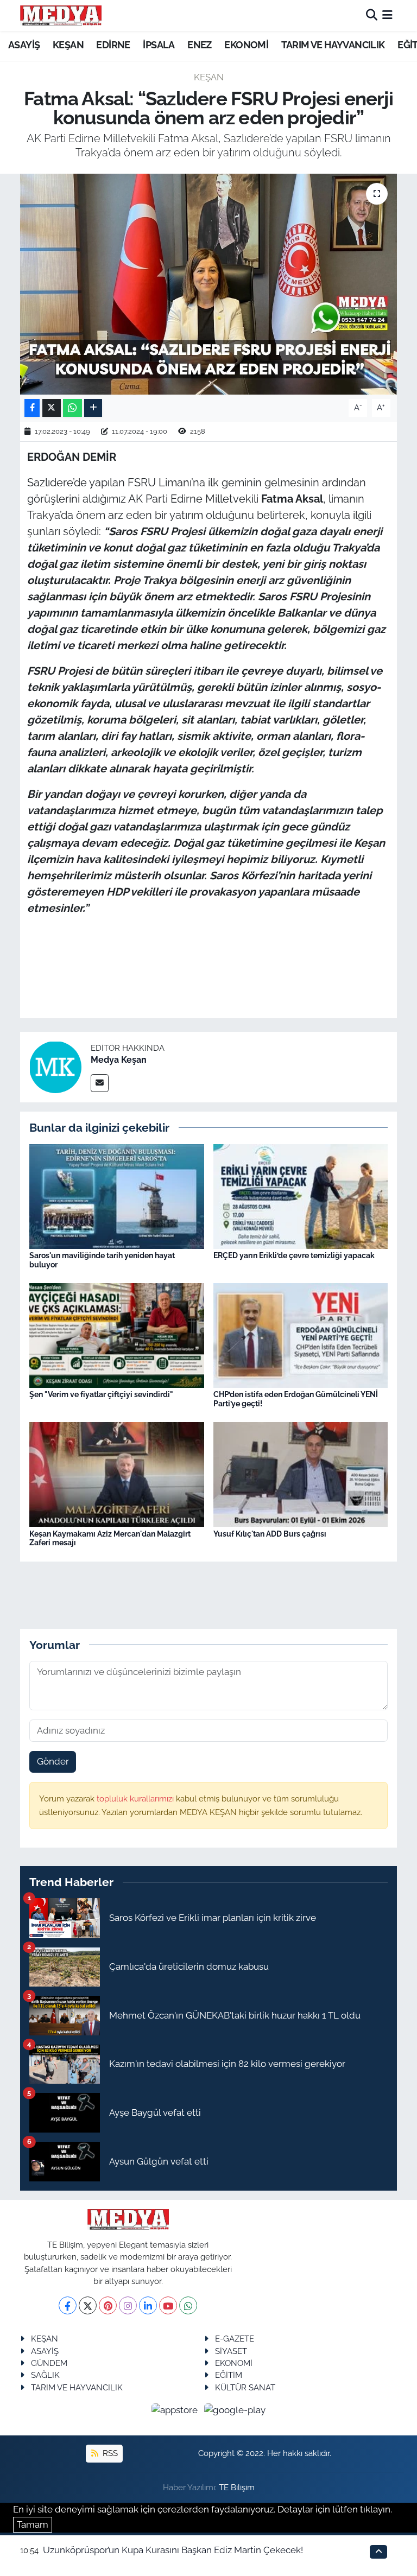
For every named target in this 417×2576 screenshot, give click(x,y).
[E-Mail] (100, 1083)
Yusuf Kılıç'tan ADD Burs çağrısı (270, 1534)
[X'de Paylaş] (52, 408)
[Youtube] (168, 2305)
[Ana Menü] (387, 15)
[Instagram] (128, 2305)
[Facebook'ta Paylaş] (32, 408)
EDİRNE (113, 45)
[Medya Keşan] (55, 1066)
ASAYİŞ (24, 45)
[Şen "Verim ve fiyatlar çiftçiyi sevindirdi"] (117, 1335)
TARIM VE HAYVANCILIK (333, 45)
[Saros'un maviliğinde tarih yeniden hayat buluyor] (117, 1195)
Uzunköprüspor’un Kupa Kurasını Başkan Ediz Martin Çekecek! (173, 2550)
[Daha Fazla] (93, 408)
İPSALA (159, 45)
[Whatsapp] (188, 2305)
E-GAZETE (235, 2339)
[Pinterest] (108, 2305)
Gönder (53, 1761)
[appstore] (176, 2409)
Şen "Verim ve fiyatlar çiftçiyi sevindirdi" (101, 1394)
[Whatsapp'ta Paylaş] (72, 408)
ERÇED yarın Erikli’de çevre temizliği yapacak (294, 1255)
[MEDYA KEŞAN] (61, 15)
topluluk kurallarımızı (136, 1798)
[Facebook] (68, 2305)
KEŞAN (68, 45)
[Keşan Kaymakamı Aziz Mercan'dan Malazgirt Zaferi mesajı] (117, 1474)
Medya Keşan (119, 1060)
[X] (88, 2305)
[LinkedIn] (148, 2305)
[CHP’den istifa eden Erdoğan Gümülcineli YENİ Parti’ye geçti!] (301, 1335)
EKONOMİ (246, 45)
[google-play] (235, 2409)
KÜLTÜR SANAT (245, 2387)
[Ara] (372, 15)
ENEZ (200, 45)
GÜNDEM (49, 2363)
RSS (109, 2453)
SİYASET (231, 2351)
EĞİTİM (229, 2375)
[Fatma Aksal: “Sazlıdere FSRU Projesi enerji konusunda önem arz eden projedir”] (209, 284)
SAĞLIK (45, 2375)
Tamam (33, 2524)
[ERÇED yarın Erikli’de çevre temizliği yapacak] (301, 1195)
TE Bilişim (237, 2487)
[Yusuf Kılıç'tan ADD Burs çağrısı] (301, 1474)
